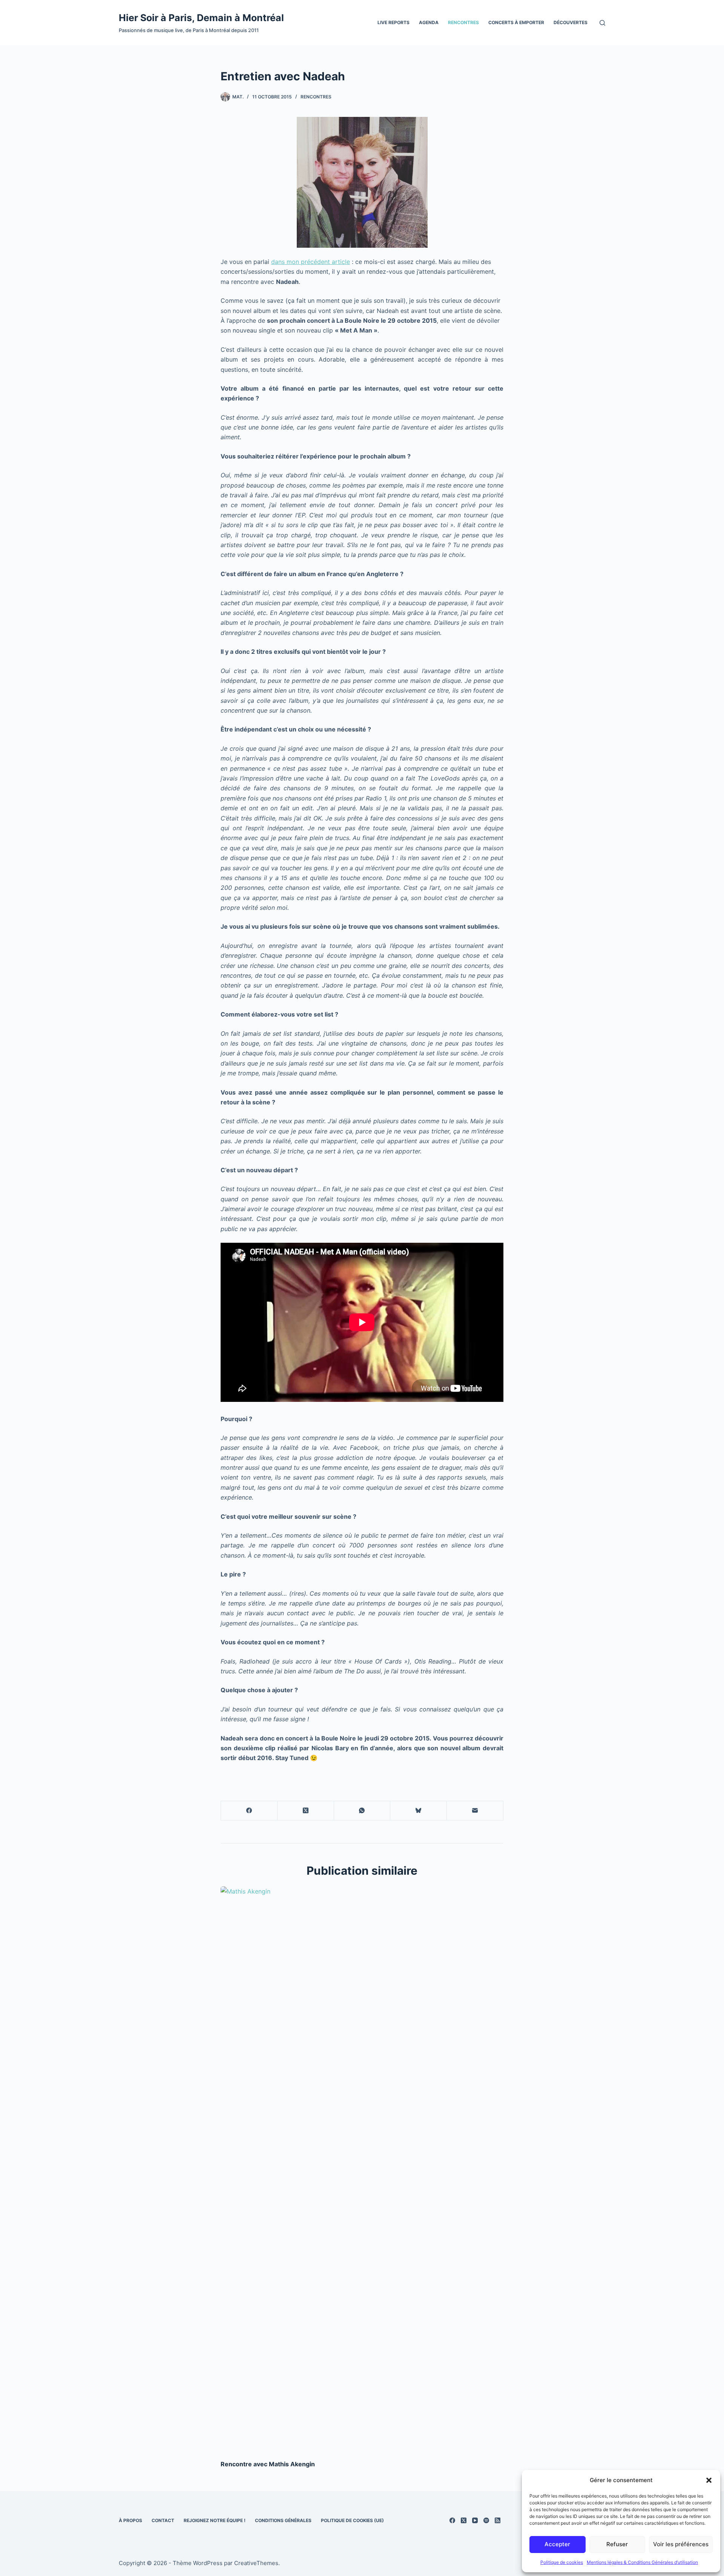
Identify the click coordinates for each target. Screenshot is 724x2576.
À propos (130, 2520)
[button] (709, 2480)
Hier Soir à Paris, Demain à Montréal (201, 18)
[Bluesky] (419, 1811)
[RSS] (498, 2520)
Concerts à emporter (516, 22)
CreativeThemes (256, 2563)
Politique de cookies (562, 2562)
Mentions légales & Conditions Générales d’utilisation (642, 2562)
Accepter (557, 2544)
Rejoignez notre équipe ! (215, 2520)
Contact (163, 2520)
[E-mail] (475, 1811)
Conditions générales (283, 2520)
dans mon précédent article (311, 262)
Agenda (429, 22)
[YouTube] (475, 2520)
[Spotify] (486, 2520)
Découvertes (571, 22)
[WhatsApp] (362, 1811)
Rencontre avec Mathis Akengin (268, 2464)
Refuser (617, 2544)
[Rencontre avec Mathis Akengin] (362, 2169)
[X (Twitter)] (306, 1811)
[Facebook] (249, 1811)
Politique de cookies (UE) (352, 2520)
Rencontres (463, 22)
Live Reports (393, 22)
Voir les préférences (681, 2544)
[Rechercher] (602, 23)
